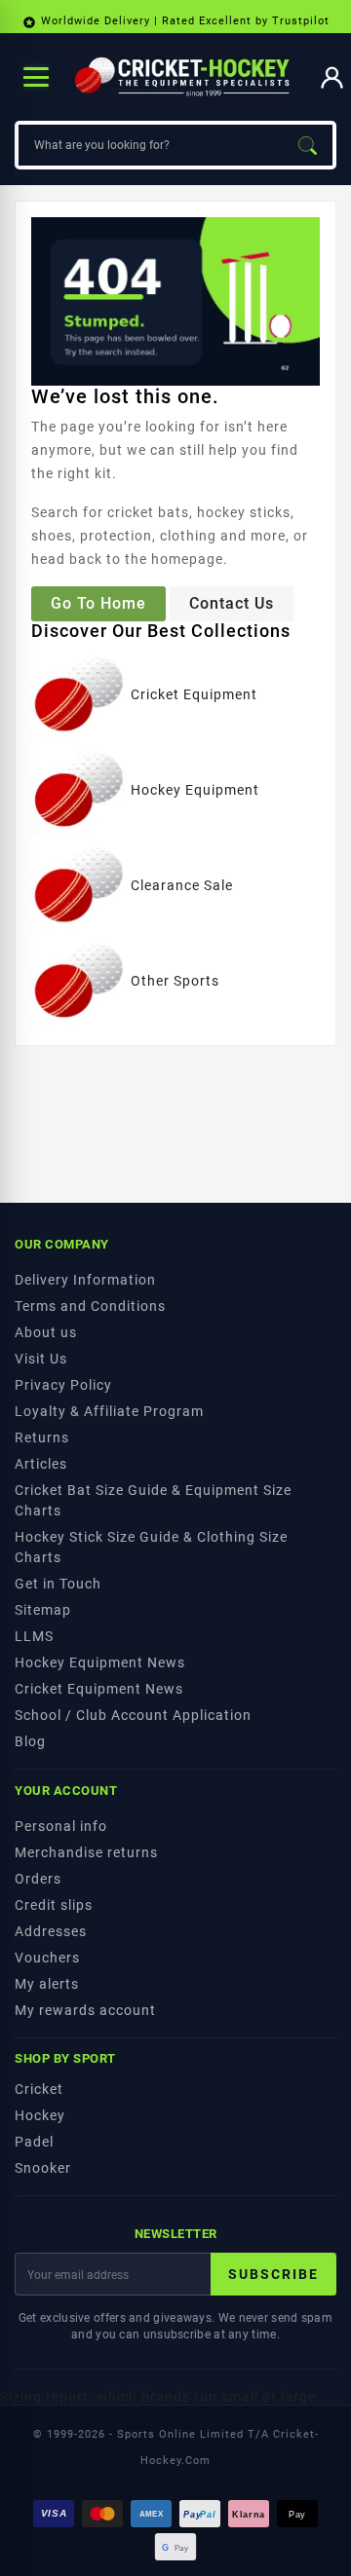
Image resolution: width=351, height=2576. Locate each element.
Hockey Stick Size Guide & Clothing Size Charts (151, 1547)
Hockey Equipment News (100, 1662)
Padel (34, 2142)
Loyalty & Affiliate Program (109, 1411)
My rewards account (85, 2010)
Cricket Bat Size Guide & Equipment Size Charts (153, 1500)
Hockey (40, 2115)
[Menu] (36, 77)
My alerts (47, 1984)
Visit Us (41, 1359)
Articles (41, 1464)
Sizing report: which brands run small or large (158, 2397)
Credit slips (54, 1905)
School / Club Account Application (133, 1715)
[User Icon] (332, 77)
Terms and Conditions (90, 1306)
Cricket (39, 2089)
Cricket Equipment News (99, 1689)
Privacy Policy (63, 1385)
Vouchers (47, 1958)
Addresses (51, 1931)
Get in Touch (58, 1584)
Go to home (98, 603)
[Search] (307, 145)
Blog (30, 1741)
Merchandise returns (86, 1852)
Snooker (43, 2168)
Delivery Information (85, 1280)
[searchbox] (150, 145)
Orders (38, 1879)
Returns (42, 1437)
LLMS (34, 1636)
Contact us (232, 603)
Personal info (61, 1826)
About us (46, 1332)
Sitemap (43, 1610)
